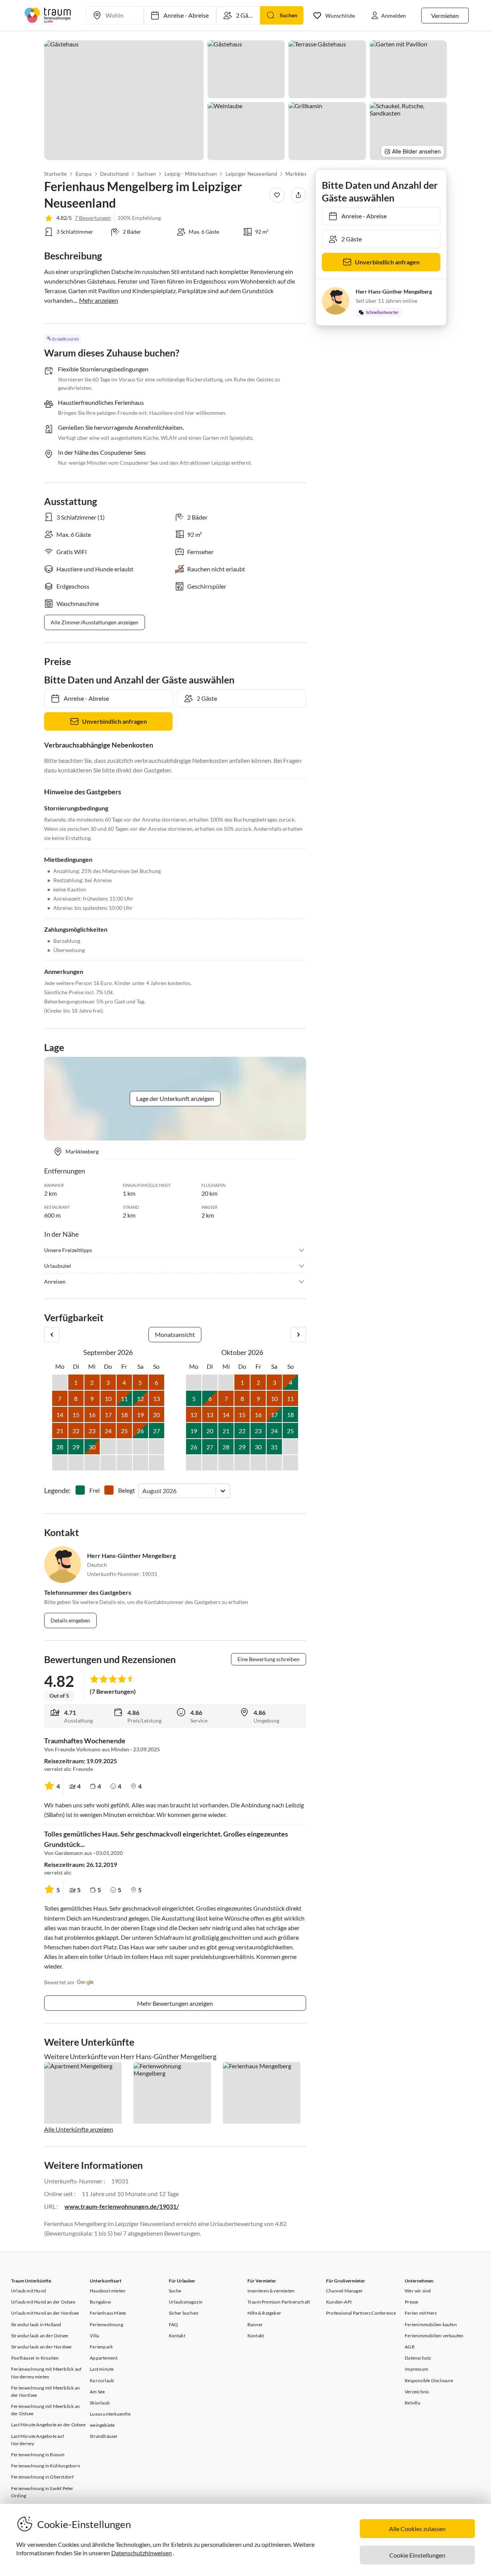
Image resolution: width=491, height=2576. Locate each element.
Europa (83, 174)
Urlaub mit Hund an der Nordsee (45, 2313)
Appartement (104, 2358)
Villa (94, 2336)
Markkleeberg (301, 174)
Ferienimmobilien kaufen (431, 2324)
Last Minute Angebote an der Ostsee (48, 2425)
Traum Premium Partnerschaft (279, 2302)
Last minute (102, 2369)
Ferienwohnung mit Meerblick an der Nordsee (45, 2391)
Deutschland (114, 174)
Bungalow (100, 2302)
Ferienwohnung (106, 2324)
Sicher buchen (184, 2313)
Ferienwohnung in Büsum (38, 2455)
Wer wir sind (418, 2291)
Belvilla (412, 2403)
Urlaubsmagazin (186, 2302)
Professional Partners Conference (361, 2313)
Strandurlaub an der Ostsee (40, 2336)
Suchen (288, 15)
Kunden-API (339, 2302)
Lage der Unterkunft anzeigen (175, 1098)
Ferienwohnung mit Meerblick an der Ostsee (45, 2410)
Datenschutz (418, 2358)
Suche (175, 2291)
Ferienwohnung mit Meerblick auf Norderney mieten (46, 2373)
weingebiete (102, 2425)
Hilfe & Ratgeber (264, 2313)
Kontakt (177, 2336)
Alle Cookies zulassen (417, 2529)
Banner (255, 2324)
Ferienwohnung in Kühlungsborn (46, 2466)
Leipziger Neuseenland (251, 174)
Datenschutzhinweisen (142, 2553)
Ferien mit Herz (421, 2313)
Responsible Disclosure (429, 2380)
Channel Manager (344, 2291)
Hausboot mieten (108, 2291)
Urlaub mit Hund (29, 2291)
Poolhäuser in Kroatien (35, 2358)
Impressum (416, 2369)
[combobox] (143, 1491)
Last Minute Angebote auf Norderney (38, 2440)
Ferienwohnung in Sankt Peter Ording (42, 2492)
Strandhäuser (104, 2436)
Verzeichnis (417, 2392)
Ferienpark (101, 2347)
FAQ (174, 2324)
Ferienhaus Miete (108, 2313)
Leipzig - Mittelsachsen (190, 174)
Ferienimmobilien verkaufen (434, 2336)
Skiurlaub (100, 2403)
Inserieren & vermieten (271, 2291)
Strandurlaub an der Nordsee (41, 2347)
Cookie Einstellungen (417, 2555)
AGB (410, 2347)
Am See (97, 2392)
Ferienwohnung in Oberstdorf (42, 2477)
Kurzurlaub (102, 2380)
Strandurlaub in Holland (36, 2324)
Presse (411, 2302)
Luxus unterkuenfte (110, 2414)
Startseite (55, 174)
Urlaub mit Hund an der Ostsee (43, 2302)
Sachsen (147, 174)
